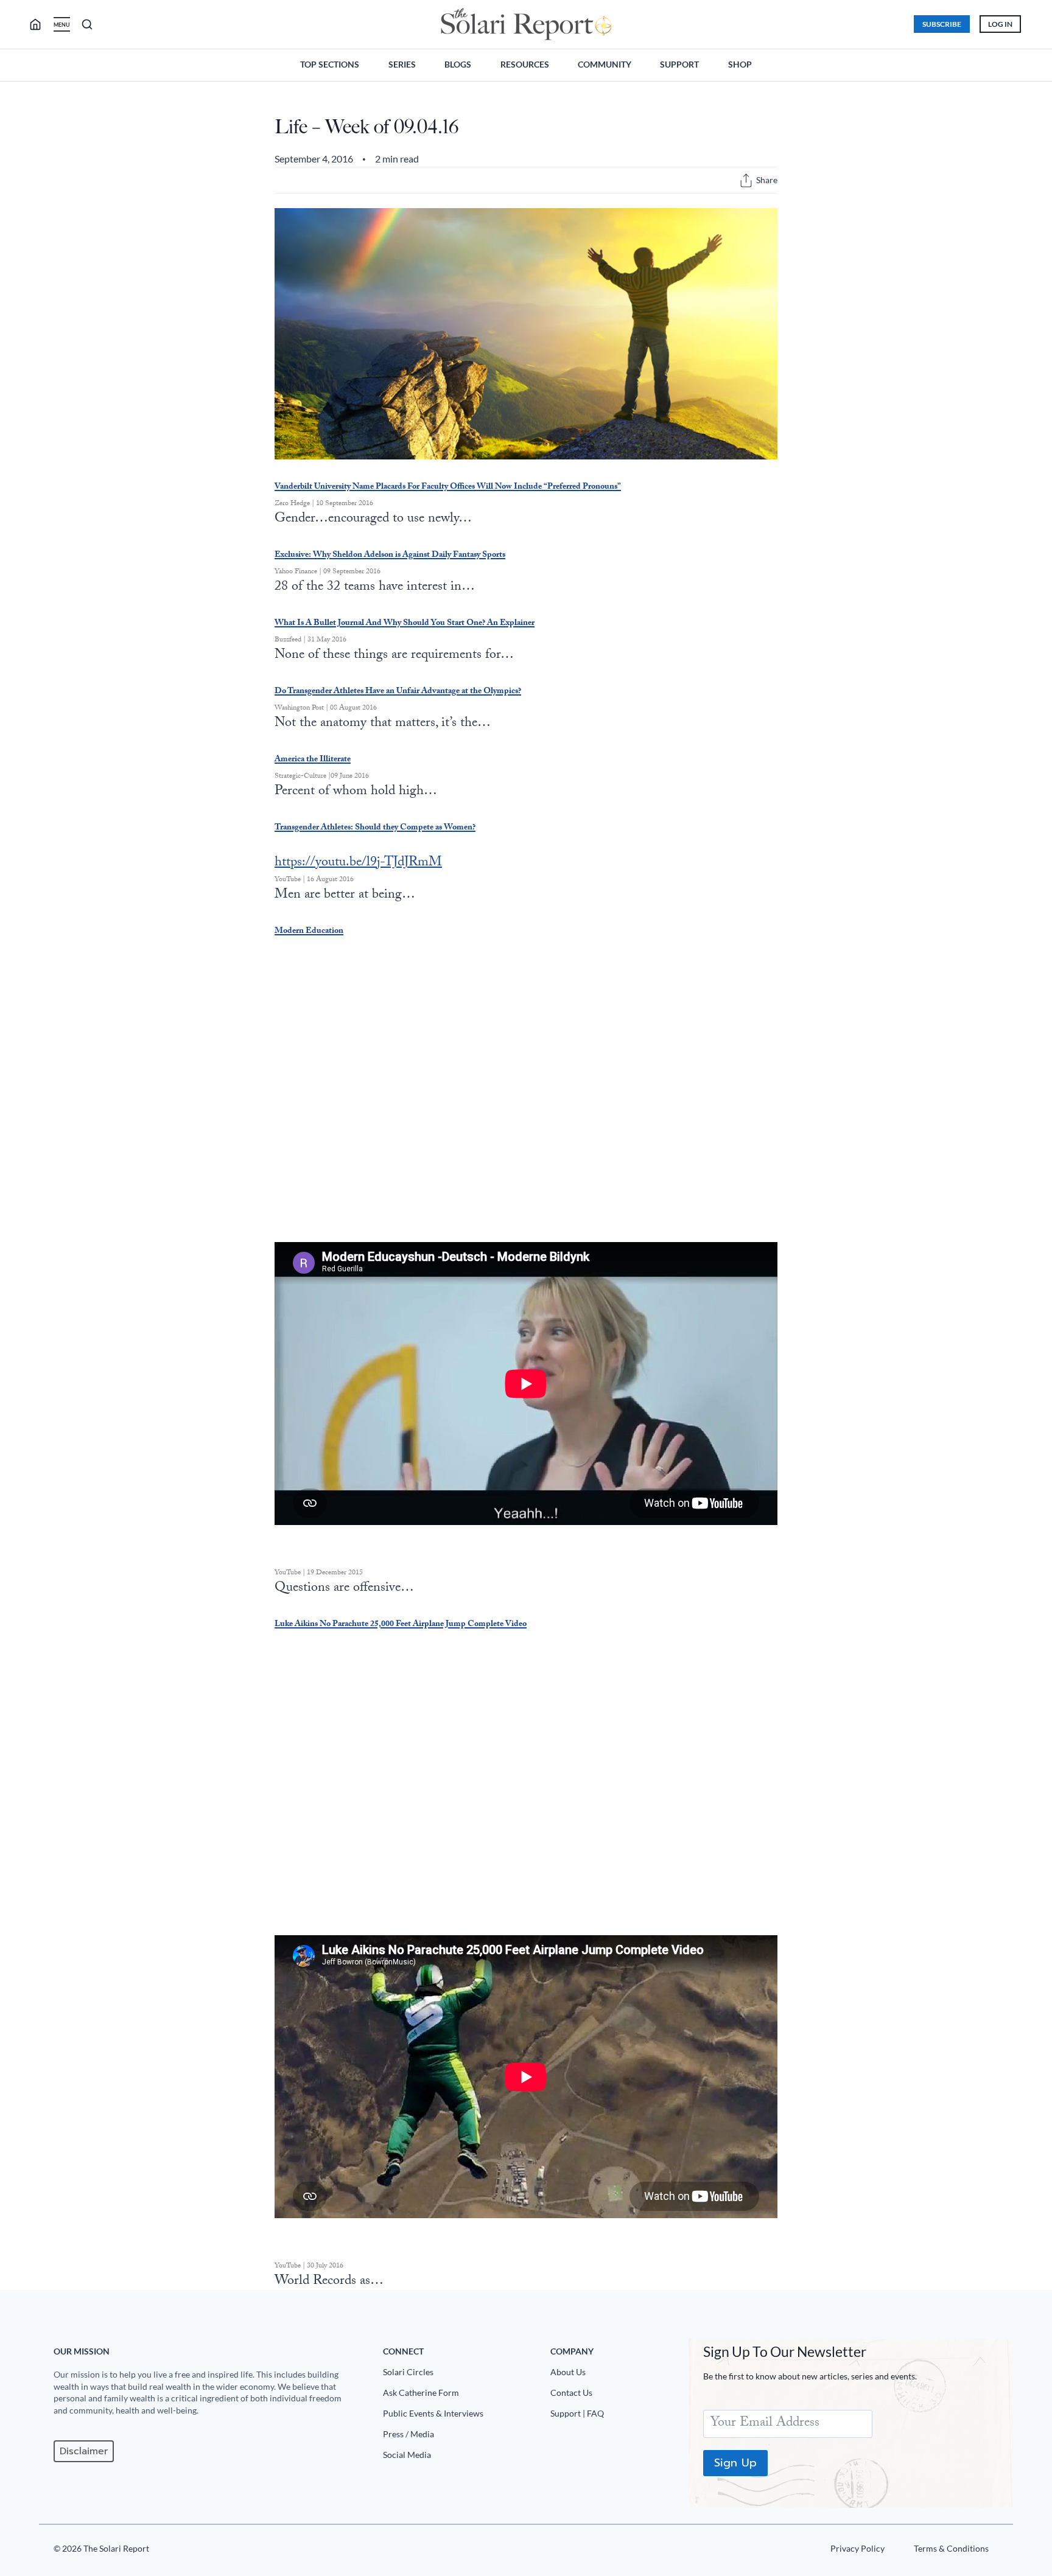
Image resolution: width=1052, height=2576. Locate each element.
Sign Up (735, 2463)
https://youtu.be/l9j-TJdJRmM (358, 863)
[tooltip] (746, 180)
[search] (40, 24)
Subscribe (942, 24)
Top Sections (330, 64)
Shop (740, 64)
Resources (525, 64)
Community (605, 64)
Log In (1000, 24)
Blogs (458, 64)
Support (679, 64)
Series (402, 64)
